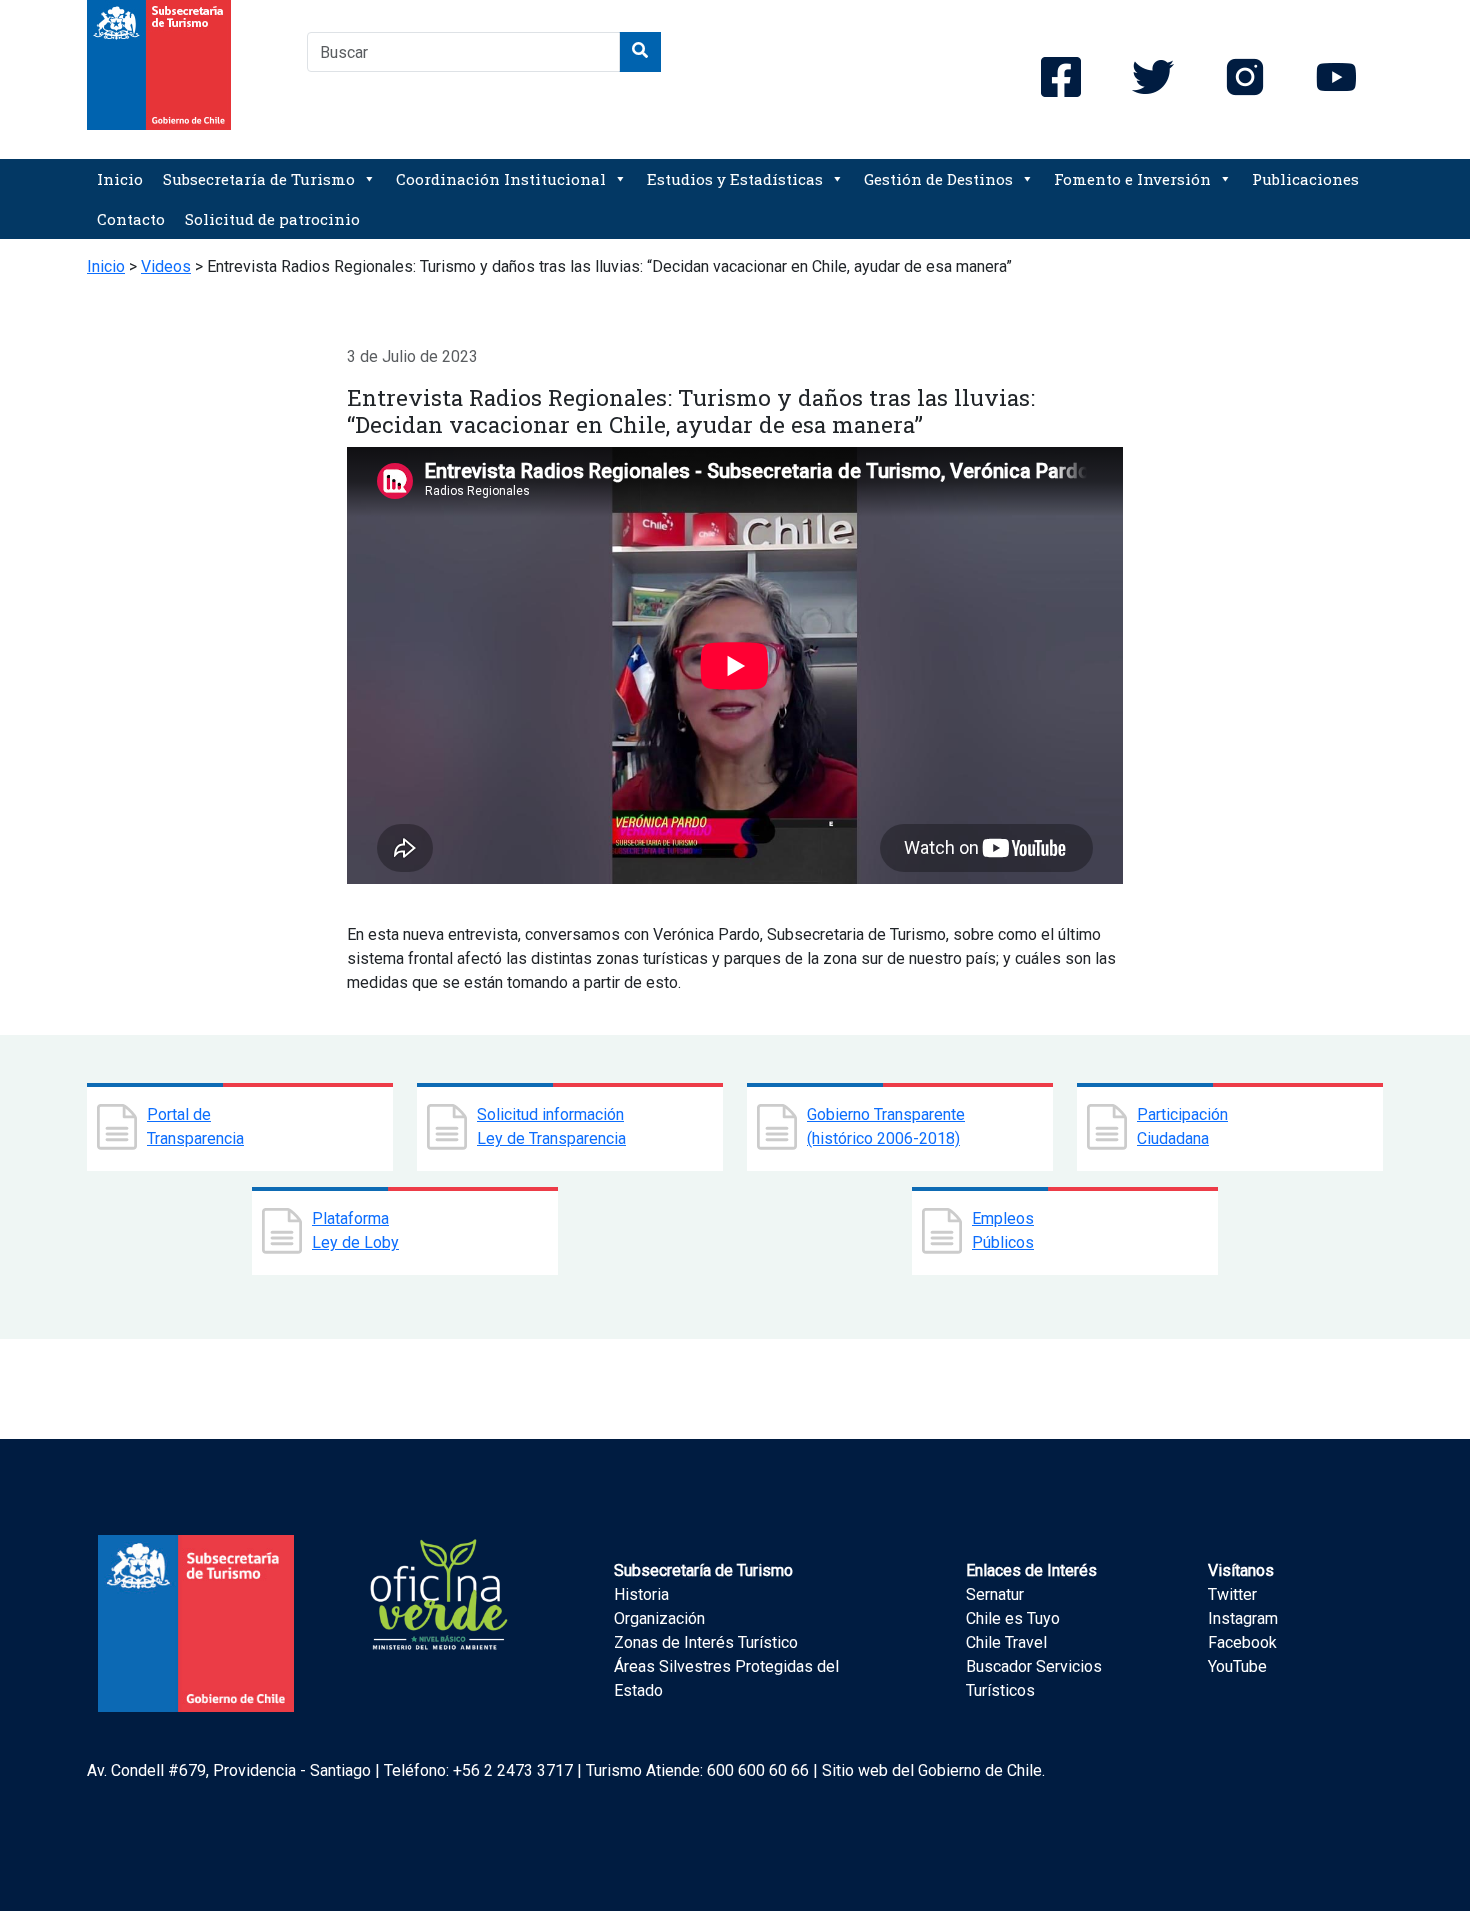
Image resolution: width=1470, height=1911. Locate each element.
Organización (659, 1618)
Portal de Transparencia (195, 1126)
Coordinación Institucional (501, 179)
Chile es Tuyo (1013, 1618)
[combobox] (463, 52)
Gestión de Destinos (938, 179)
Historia (641, 1594)
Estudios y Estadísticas (735, 179)
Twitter (1232, 1594)
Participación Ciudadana (1182, 1126)
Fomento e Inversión (1132, 179)
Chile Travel (1006, 1642)
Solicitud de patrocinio (272, 219)
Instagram (1243, 1618)
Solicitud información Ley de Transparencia (551, 1126)
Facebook (1242, 1642)
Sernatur (995, 1594)
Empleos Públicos (1003, 1230)
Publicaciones (1305, 179)
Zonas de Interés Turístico (706, 1642)
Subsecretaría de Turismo (259, 179)
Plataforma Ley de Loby (355, 1230)
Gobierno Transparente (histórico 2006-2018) (886, 1126)
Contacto (131, 219)
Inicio (120, 179)
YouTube (1237, 1666)
